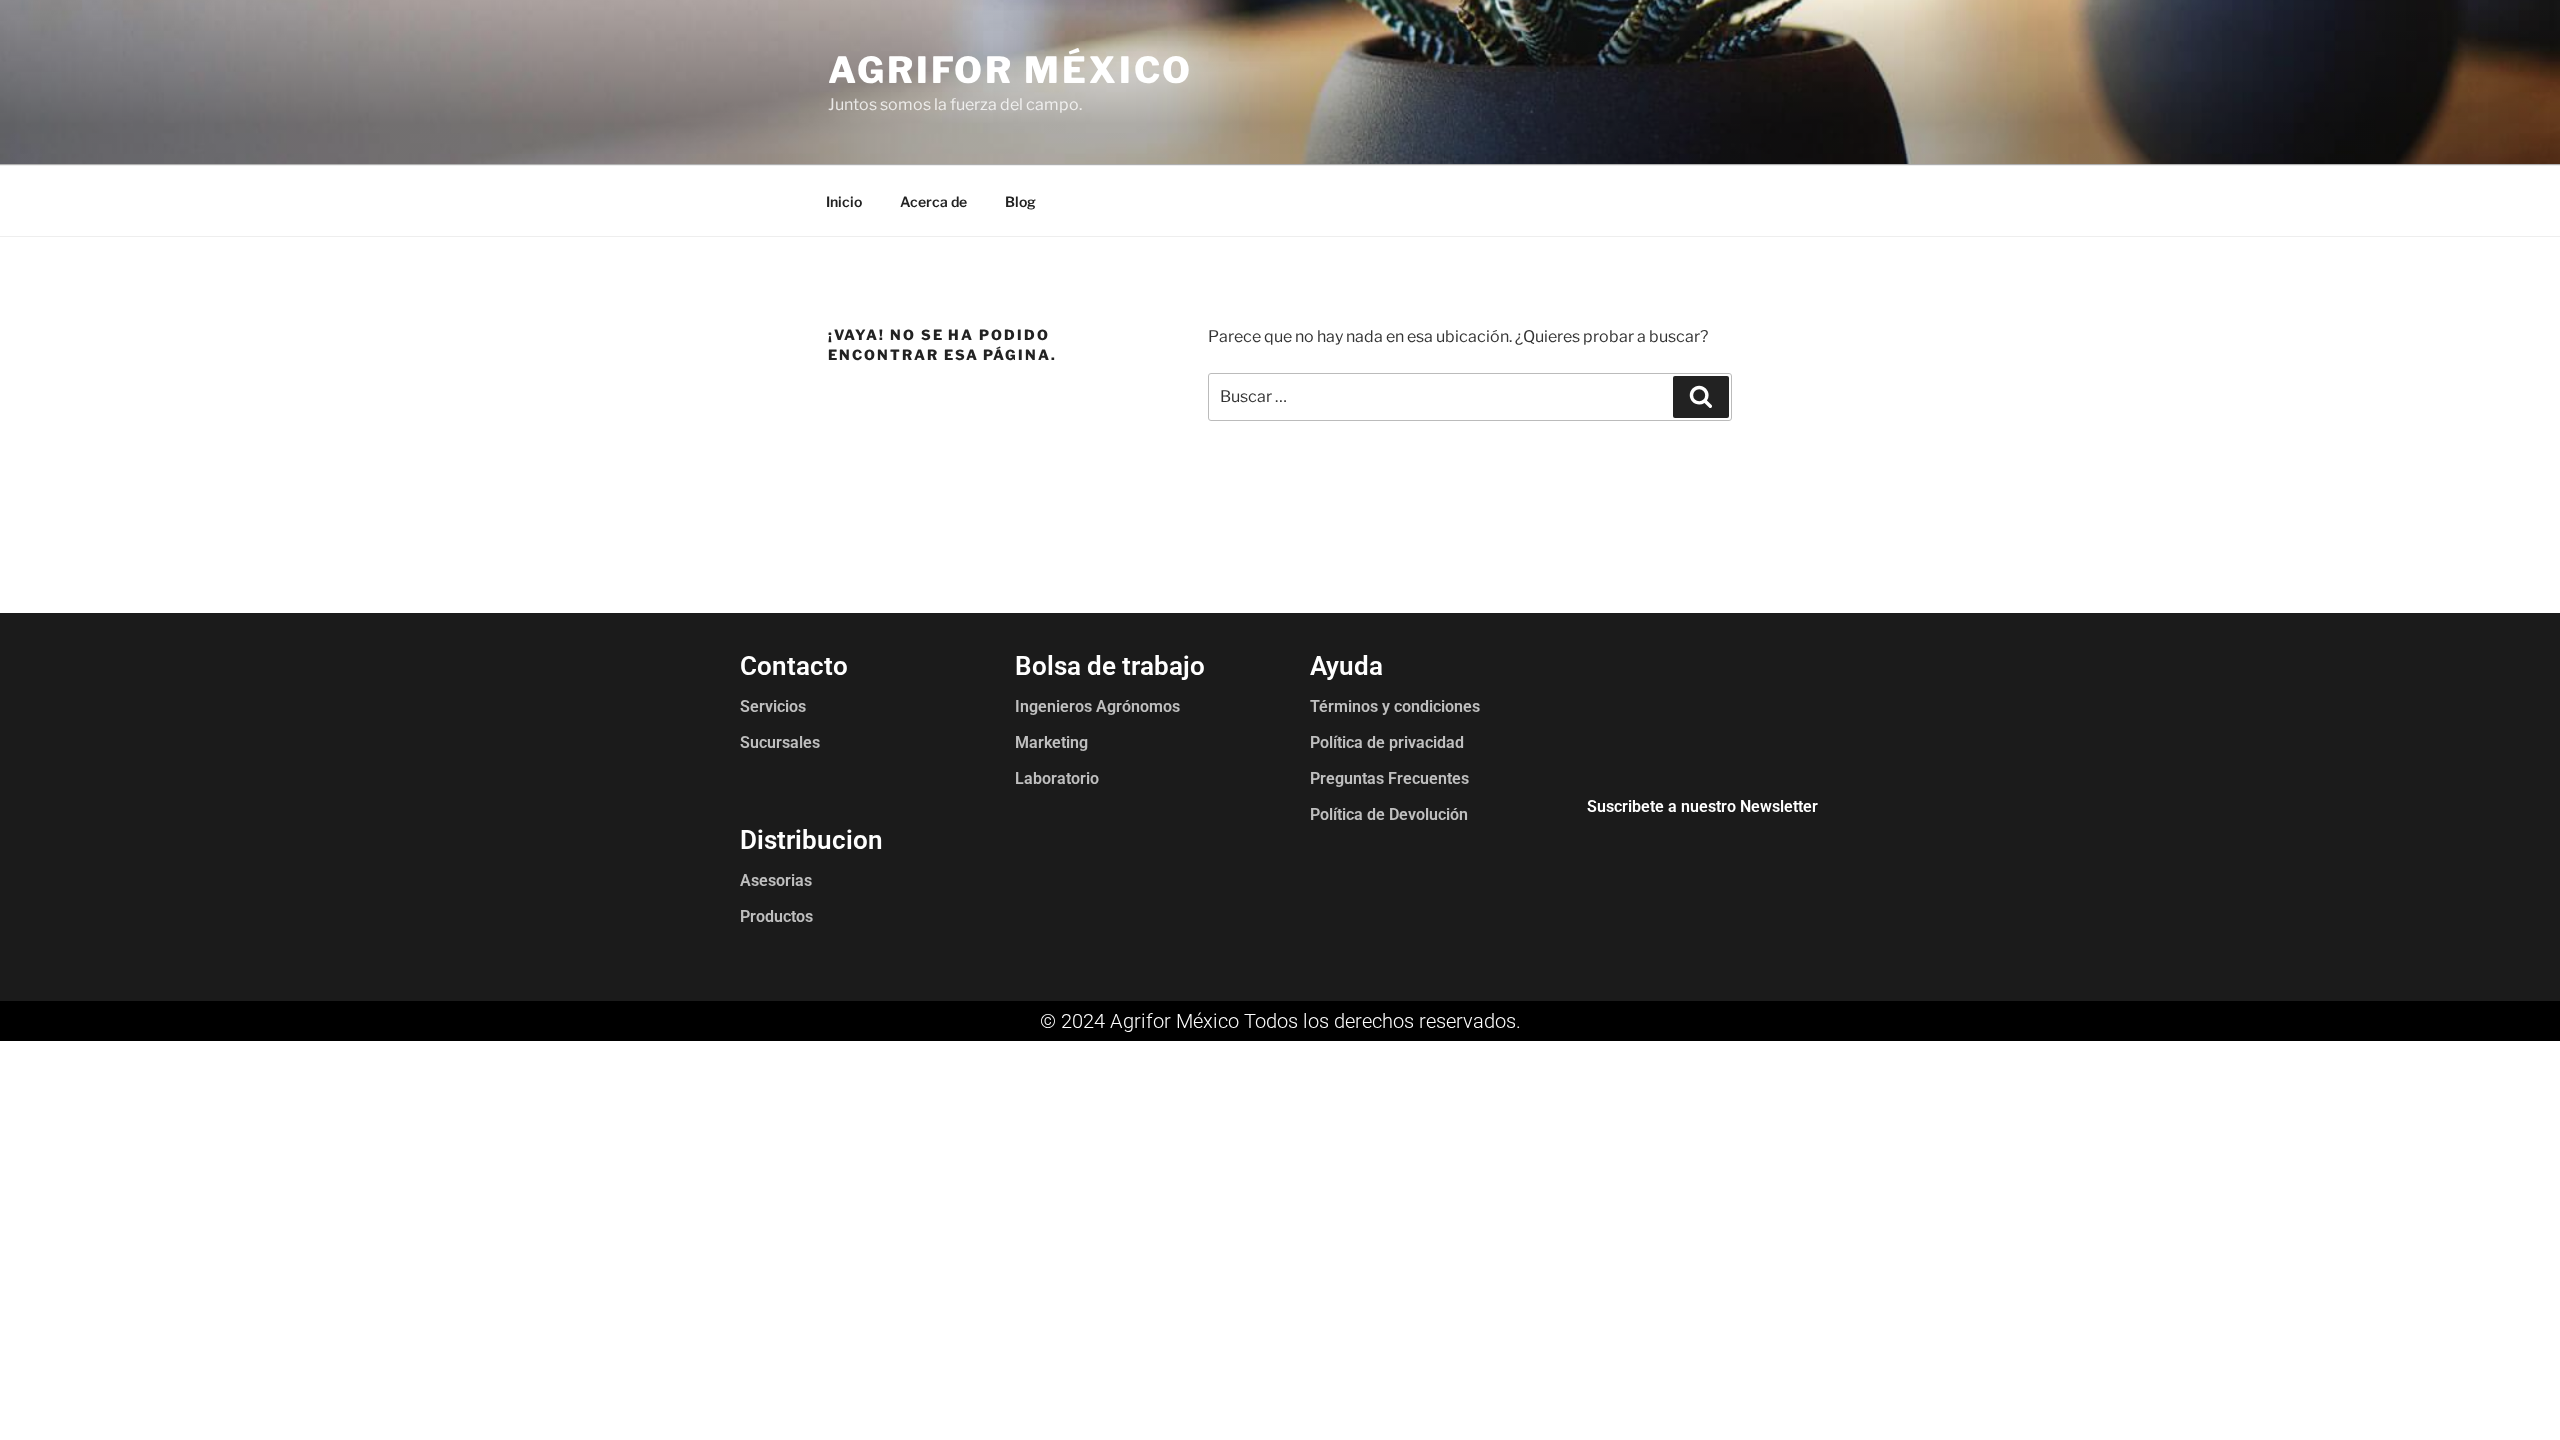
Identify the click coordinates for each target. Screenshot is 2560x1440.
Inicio (844, 201)
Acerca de (933, 201)
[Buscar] (1701, 397)
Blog (1020, 201)
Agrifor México (1010, 70)
